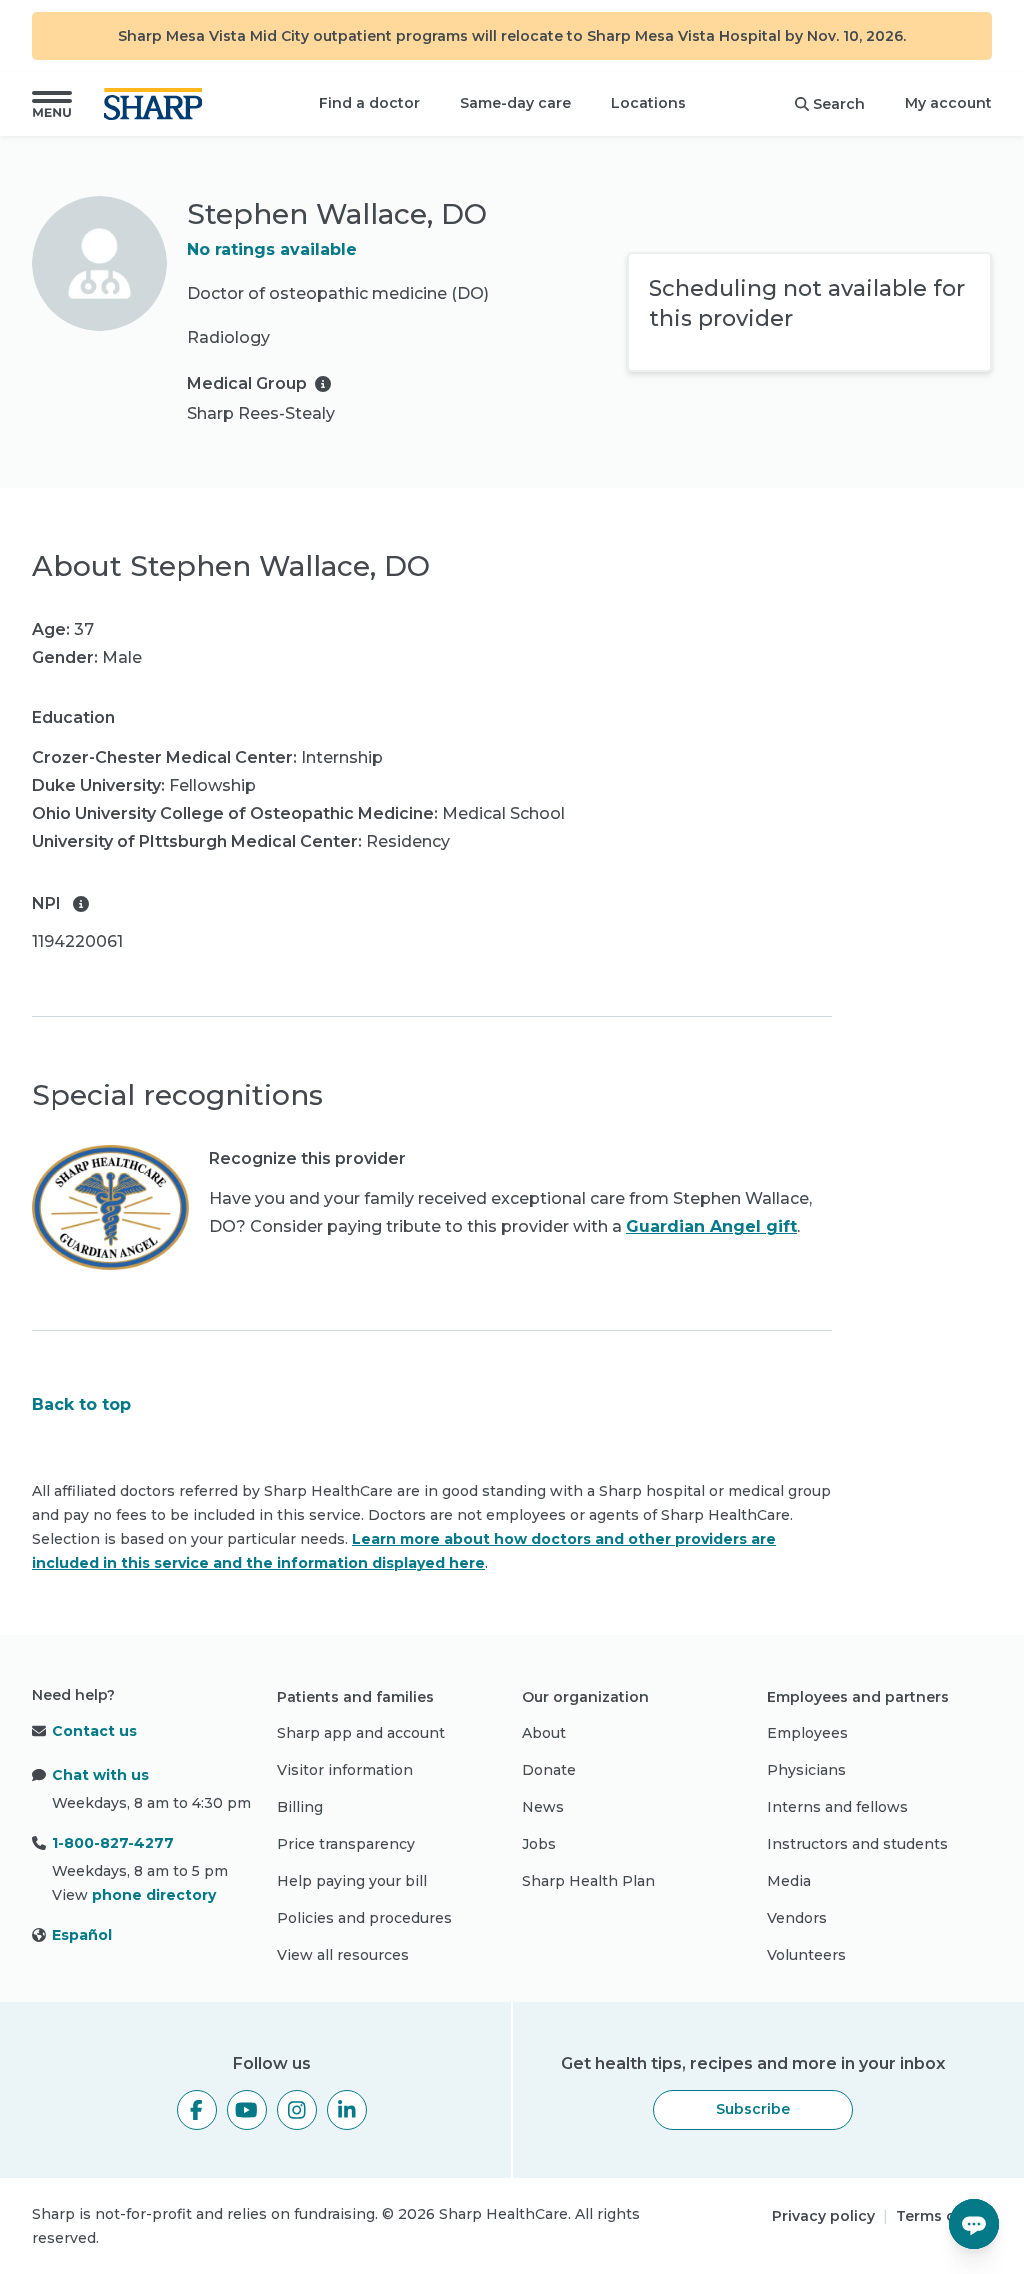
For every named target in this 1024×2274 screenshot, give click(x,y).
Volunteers (806, 1955)
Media (789, 1881)
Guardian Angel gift (711, 1226)
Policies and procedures (364, 1918)
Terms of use (944, 2216)
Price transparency (346, 1844)
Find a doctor (369, 103)
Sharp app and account (361, 1733)
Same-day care (515, 103)
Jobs (539, 1844)
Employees (807, 1733)
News (543, 1807)
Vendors (797, 1918)
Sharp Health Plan (588, 1881)
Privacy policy (823, 2216)
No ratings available (272, 249)
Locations (648, 103)
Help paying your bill (352, 1881)
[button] (52, 104)
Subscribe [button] (753, 2109)
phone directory (154, 1895)
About (544, 1733)
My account (948, 103)
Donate (549, 1770)
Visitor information (345, 1770)
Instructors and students (857, 1844)
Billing (300, 1807)
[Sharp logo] (157, 104)
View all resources (343, 1955)
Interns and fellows (837, 1807)
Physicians (806, 1770)
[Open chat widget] (974, 2224)
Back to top (81, 1404)
